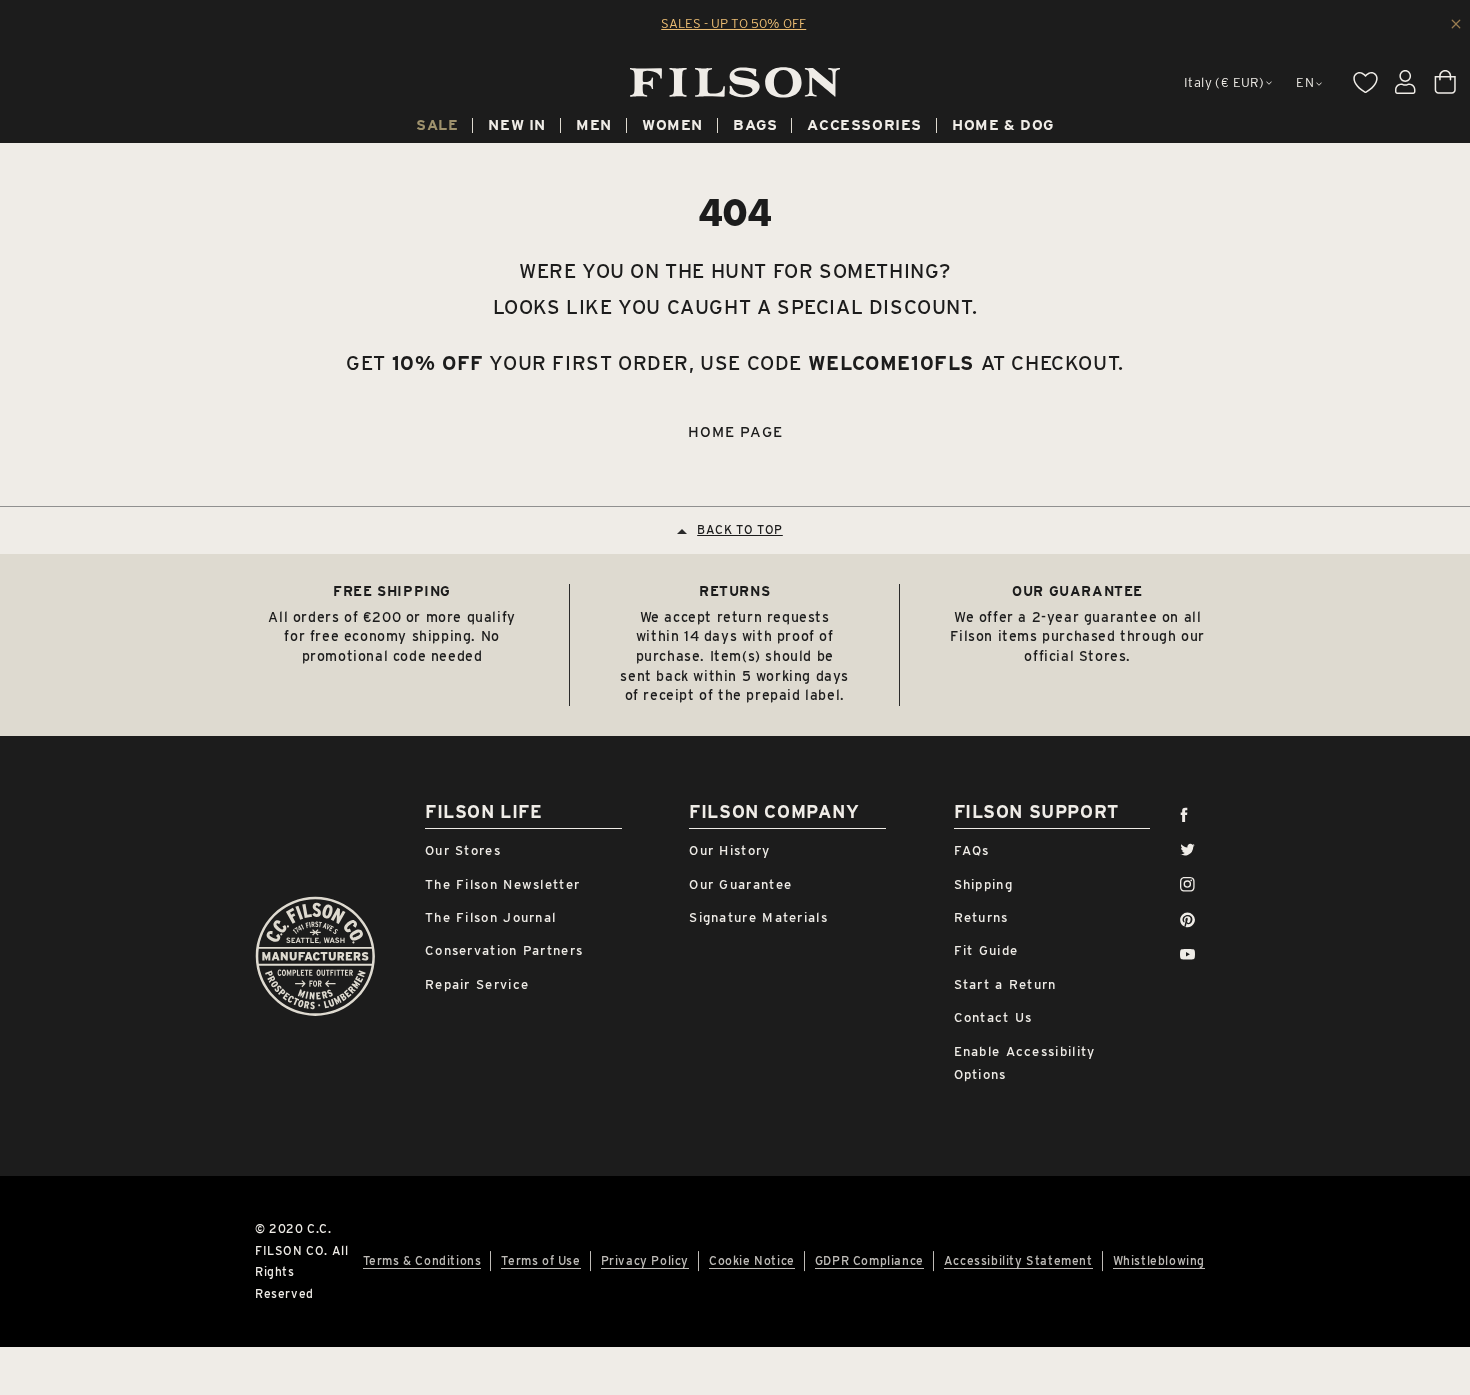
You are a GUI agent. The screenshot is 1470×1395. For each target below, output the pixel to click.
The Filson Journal (490, 917)
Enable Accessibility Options (1025, 1063)
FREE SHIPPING (392, 591)
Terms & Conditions (422, 1261)
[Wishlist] (1365, 82)
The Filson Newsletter (502, 884)
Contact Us (993, 1017)
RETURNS (734, 591)
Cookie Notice (752, 1261)
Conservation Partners (504, 950)
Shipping (983, 884)
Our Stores (463, 850)
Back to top (740, 529)
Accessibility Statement (1018, 1261)
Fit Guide (986, 950)
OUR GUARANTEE (1077, 591)
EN (1305, 82)
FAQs (972, 850)
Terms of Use (540, 1261)
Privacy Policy (645, 1261)
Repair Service (477, 984)
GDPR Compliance (869, 1261)
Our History (729, 850)
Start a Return (1005, 984)
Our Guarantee (740, 884)
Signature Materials (758, 917)
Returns (981, 917)
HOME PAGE (735, 432)
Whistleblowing (1159, 1261)
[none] (437, 128)
